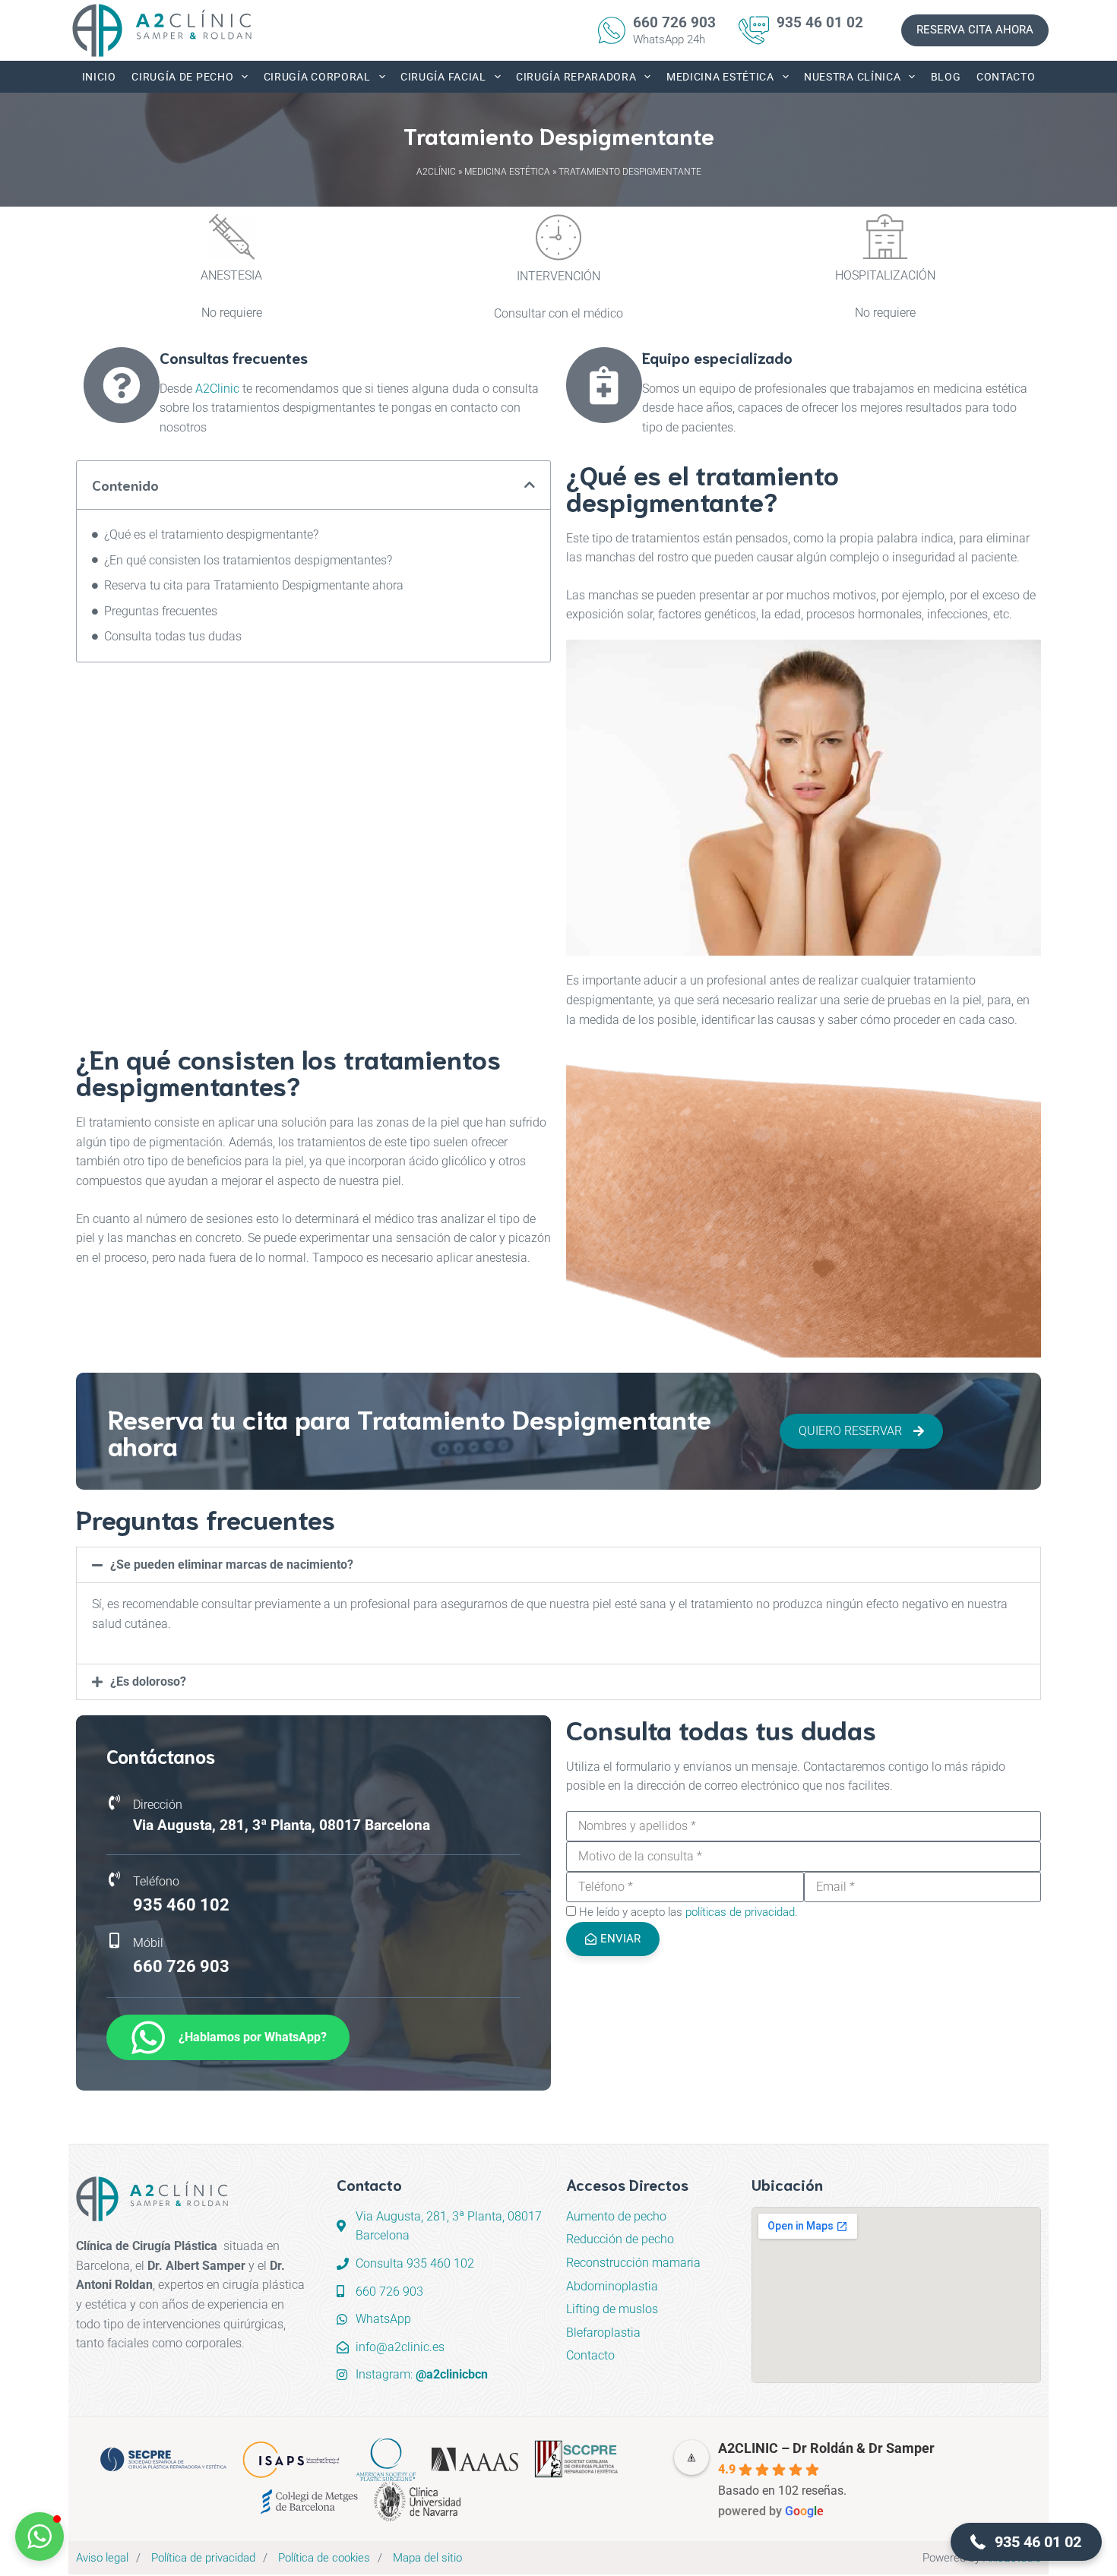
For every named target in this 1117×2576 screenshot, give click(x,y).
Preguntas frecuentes (161, 611)
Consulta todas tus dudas (173, 636)
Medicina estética (720, 77)
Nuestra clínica (853, 77)
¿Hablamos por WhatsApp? (253, 2037)
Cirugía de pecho (182, 77)
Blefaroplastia (603, 2333)
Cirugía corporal (317, 77)
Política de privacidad (203, 2558)
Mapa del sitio (427, 2558)
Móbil (148, 1943)
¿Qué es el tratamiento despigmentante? (211, 534)
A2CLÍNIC (436, 172)
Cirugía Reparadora (576, 77)
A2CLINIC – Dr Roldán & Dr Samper (826, 2448)
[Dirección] (114, 1803)
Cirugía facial (443, 77)
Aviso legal (102, 2558)
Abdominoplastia (612, 2286)
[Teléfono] (114, 1879)
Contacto (1006, 77)
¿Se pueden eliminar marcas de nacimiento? (232, 1565)
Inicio (99, 77)
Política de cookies (324, 2558)
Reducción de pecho (620, 2239)
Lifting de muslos (612, 2309)
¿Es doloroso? (148, 1682)
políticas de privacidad (740, 1912)
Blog (946, 77)
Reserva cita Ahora (975, 30)
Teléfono (156, 1881)
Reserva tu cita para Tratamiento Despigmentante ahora (254, 585)
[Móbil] (114, 1941)
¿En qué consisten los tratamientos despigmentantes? (248, 560)
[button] (530, 485)
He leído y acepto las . (688, 1912)
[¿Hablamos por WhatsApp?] (148, 2037)
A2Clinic (217, 389)
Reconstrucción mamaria (633, 2263)
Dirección (158, 1805)
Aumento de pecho (616, 2216)
